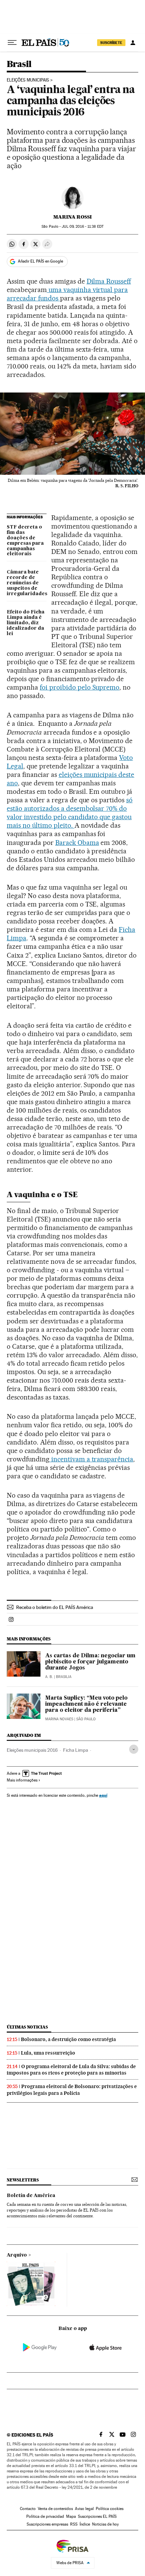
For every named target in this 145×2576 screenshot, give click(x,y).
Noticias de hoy (105, 2524)
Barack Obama (77, 843)
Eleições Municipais (28, 80)
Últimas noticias (27, 2027)
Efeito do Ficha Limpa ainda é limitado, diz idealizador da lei (26, 623)
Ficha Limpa (76, 1750)
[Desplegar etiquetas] (134, 1749)
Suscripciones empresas (47, 2524)
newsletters (23, 2180)
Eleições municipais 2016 (32, 1750)
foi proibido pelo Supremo (80, 687)
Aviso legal (84, 2509)
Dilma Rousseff (109, 281)
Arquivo (17, 2255)
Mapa (71, 2516)
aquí (103, 1795)
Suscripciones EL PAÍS (97, 2516)
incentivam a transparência (92, 1459)
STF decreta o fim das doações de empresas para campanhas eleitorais (25, 541)
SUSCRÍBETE (111, 43)
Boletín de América (31, 2196)
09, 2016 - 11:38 (82, 227)
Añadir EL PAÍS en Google (40, 261)
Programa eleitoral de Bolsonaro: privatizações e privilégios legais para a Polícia (72, 2090)
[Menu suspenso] (12, 43)
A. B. (49, 1677)
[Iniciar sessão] (133, 43)
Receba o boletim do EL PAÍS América (55, 1607)
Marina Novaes (59, 1719)
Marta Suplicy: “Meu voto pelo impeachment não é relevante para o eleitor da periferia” (86, 1704)
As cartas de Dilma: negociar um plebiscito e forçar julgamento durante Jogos (90, 1662)
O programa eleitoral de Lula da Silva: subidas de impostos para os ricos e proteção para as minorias (71, 2070)
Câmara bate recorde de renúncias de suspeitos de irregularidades (27, 583)
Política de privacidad (45, 2516)
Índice (85, 2524)
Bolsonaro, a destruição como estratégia (68, 2039)
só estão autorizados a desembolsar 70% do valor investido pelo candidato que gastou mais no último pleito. (70, 813)
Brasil (19, 64)
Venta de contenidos (55, 2509)
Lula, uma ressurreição (48, 2053)
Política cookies (110, 2509)
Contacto (28, 2509)
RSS (74, 2524)
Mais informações (22, 1780)
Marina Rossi (72, 217)
